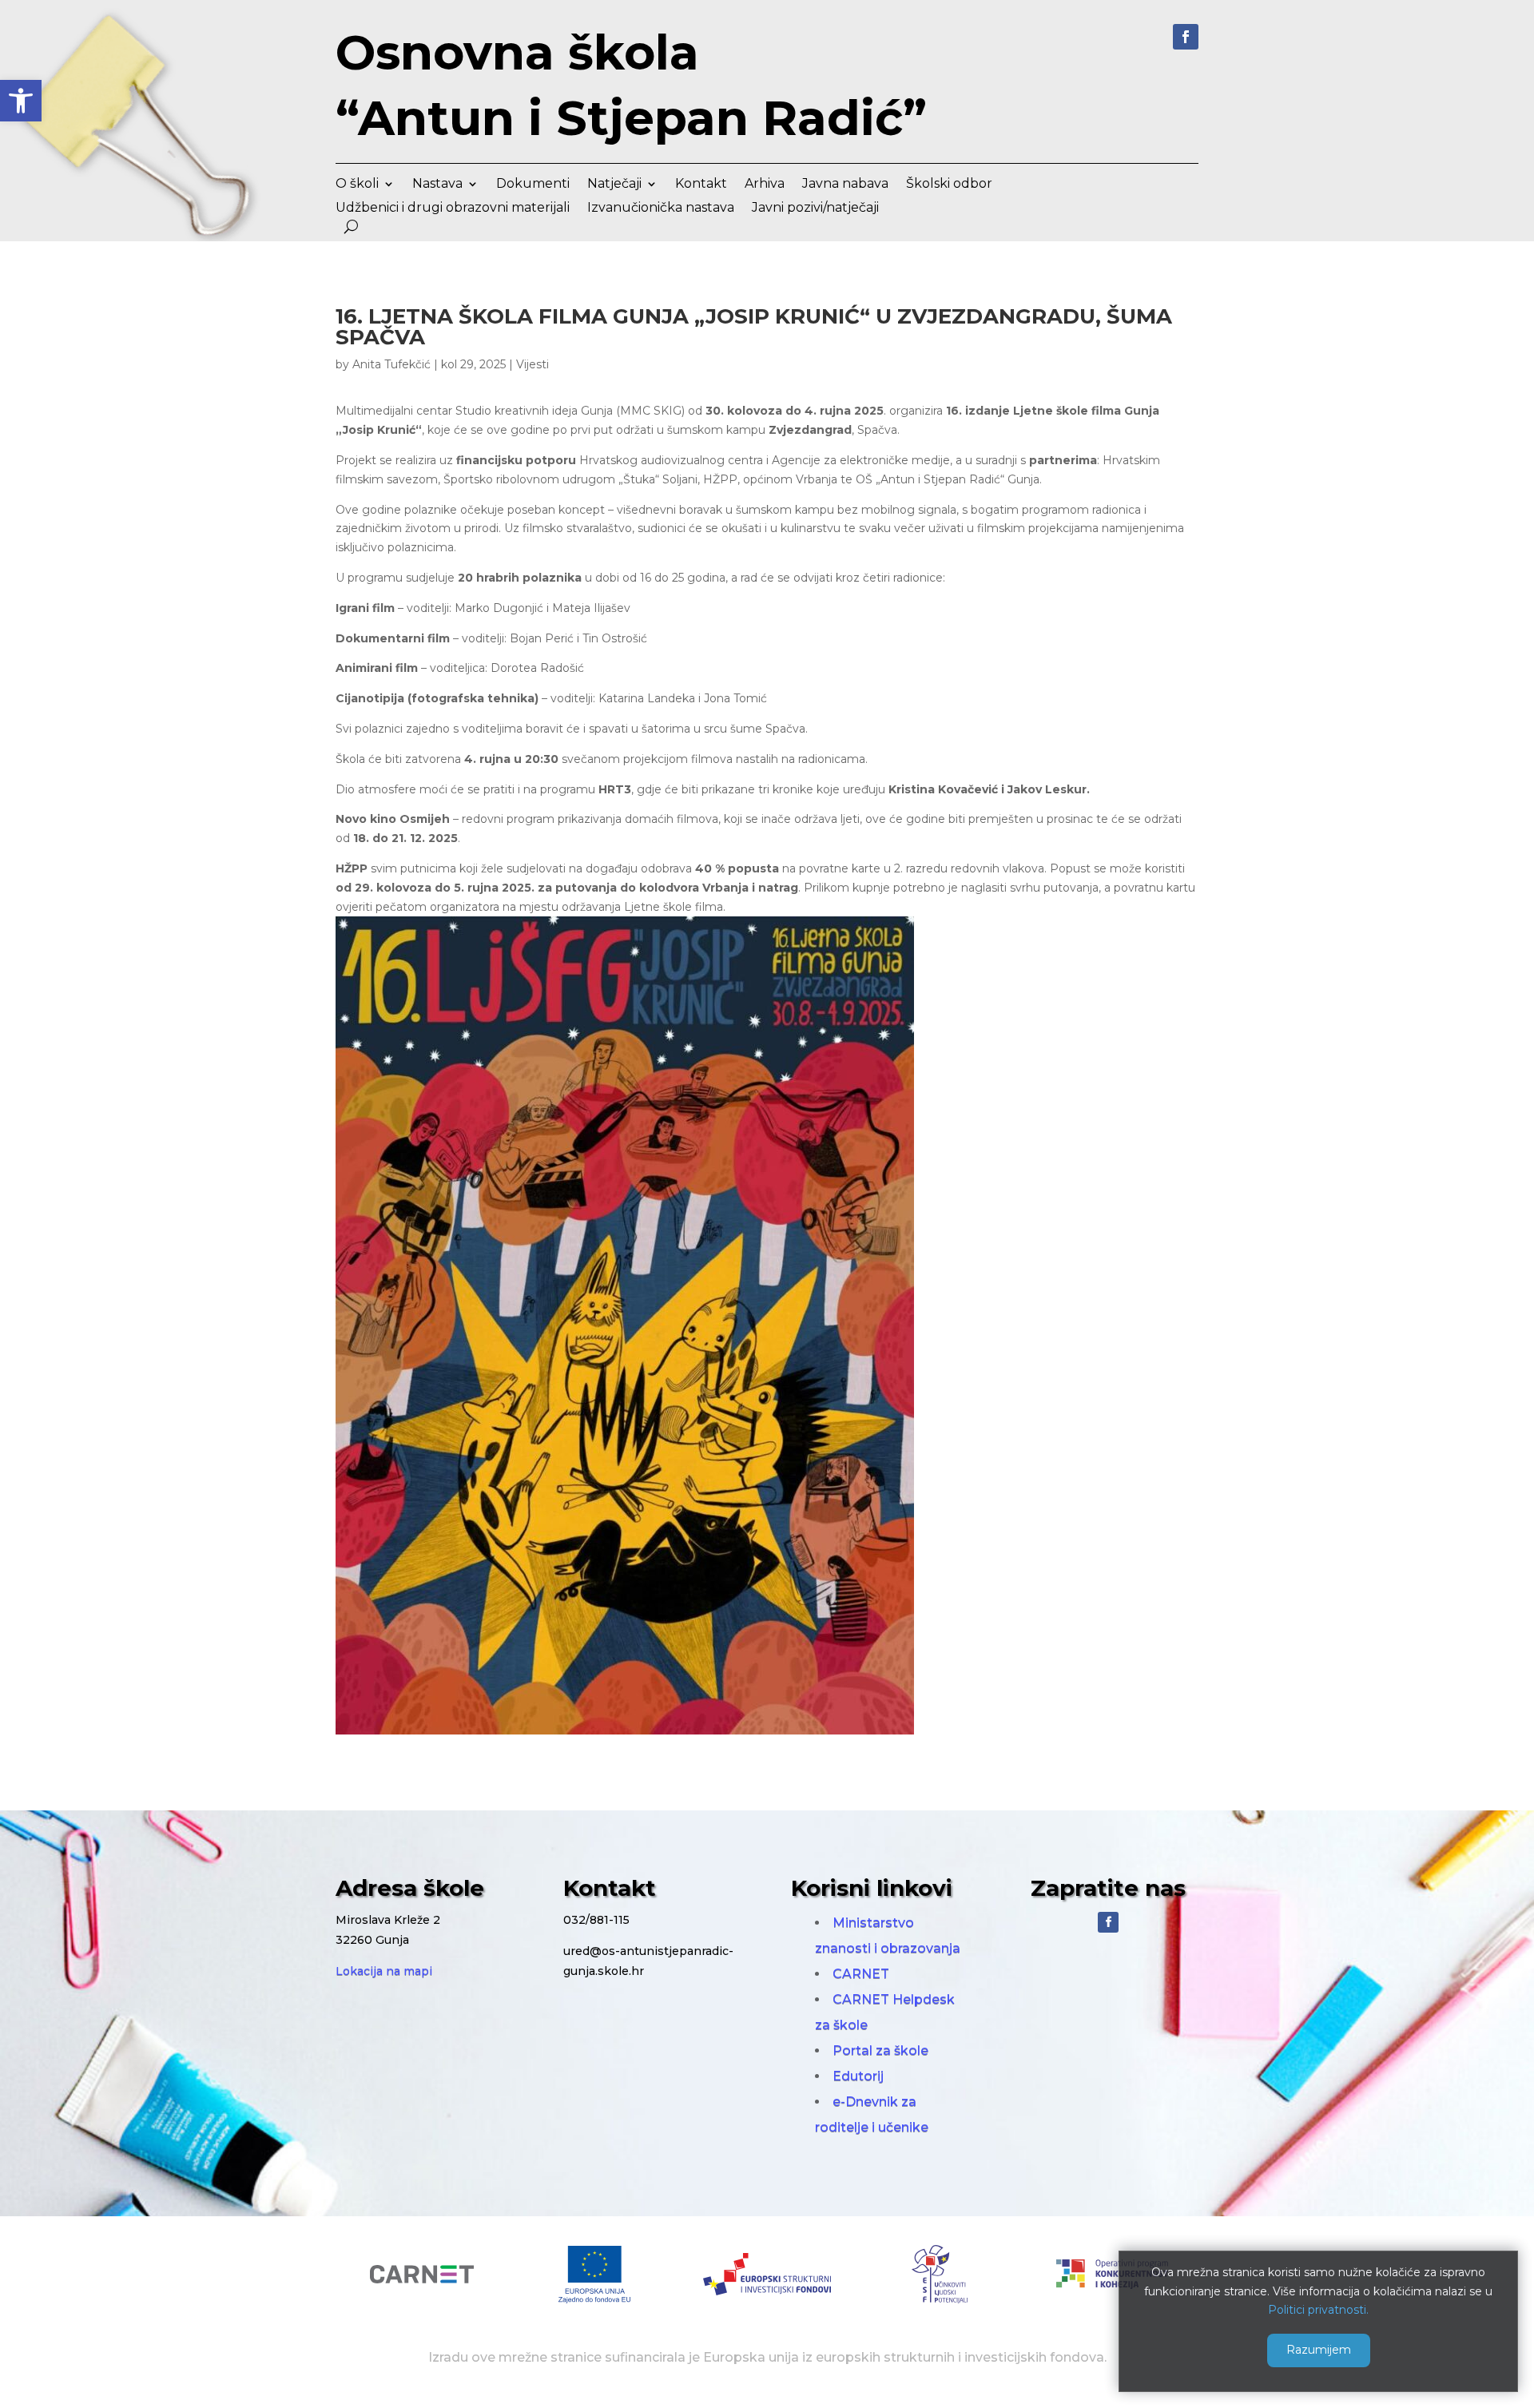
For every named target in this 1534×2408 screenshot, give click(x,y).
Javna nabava (845, 185)
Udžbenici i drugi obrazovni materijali (453, 209)
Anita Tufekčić (391, 364)
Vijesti (533, 364)
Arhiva (765, 185)
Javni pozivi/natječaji (815, 209)
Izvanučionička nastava (661, 209)
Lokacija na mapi (384, 1971)
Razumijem (1319, 2350)
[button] (21, 101)
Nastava (437, 185)
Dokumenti (533, 185)
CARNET (861, 1974)
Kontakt (701, 185)
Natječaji (614, 185)
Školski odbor (949, 185)
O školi (357, 185)
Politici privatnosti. (1318, 2310)
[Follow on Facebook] (1186, 37)
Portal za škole (880, 2050)
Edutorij (858, 2076)
